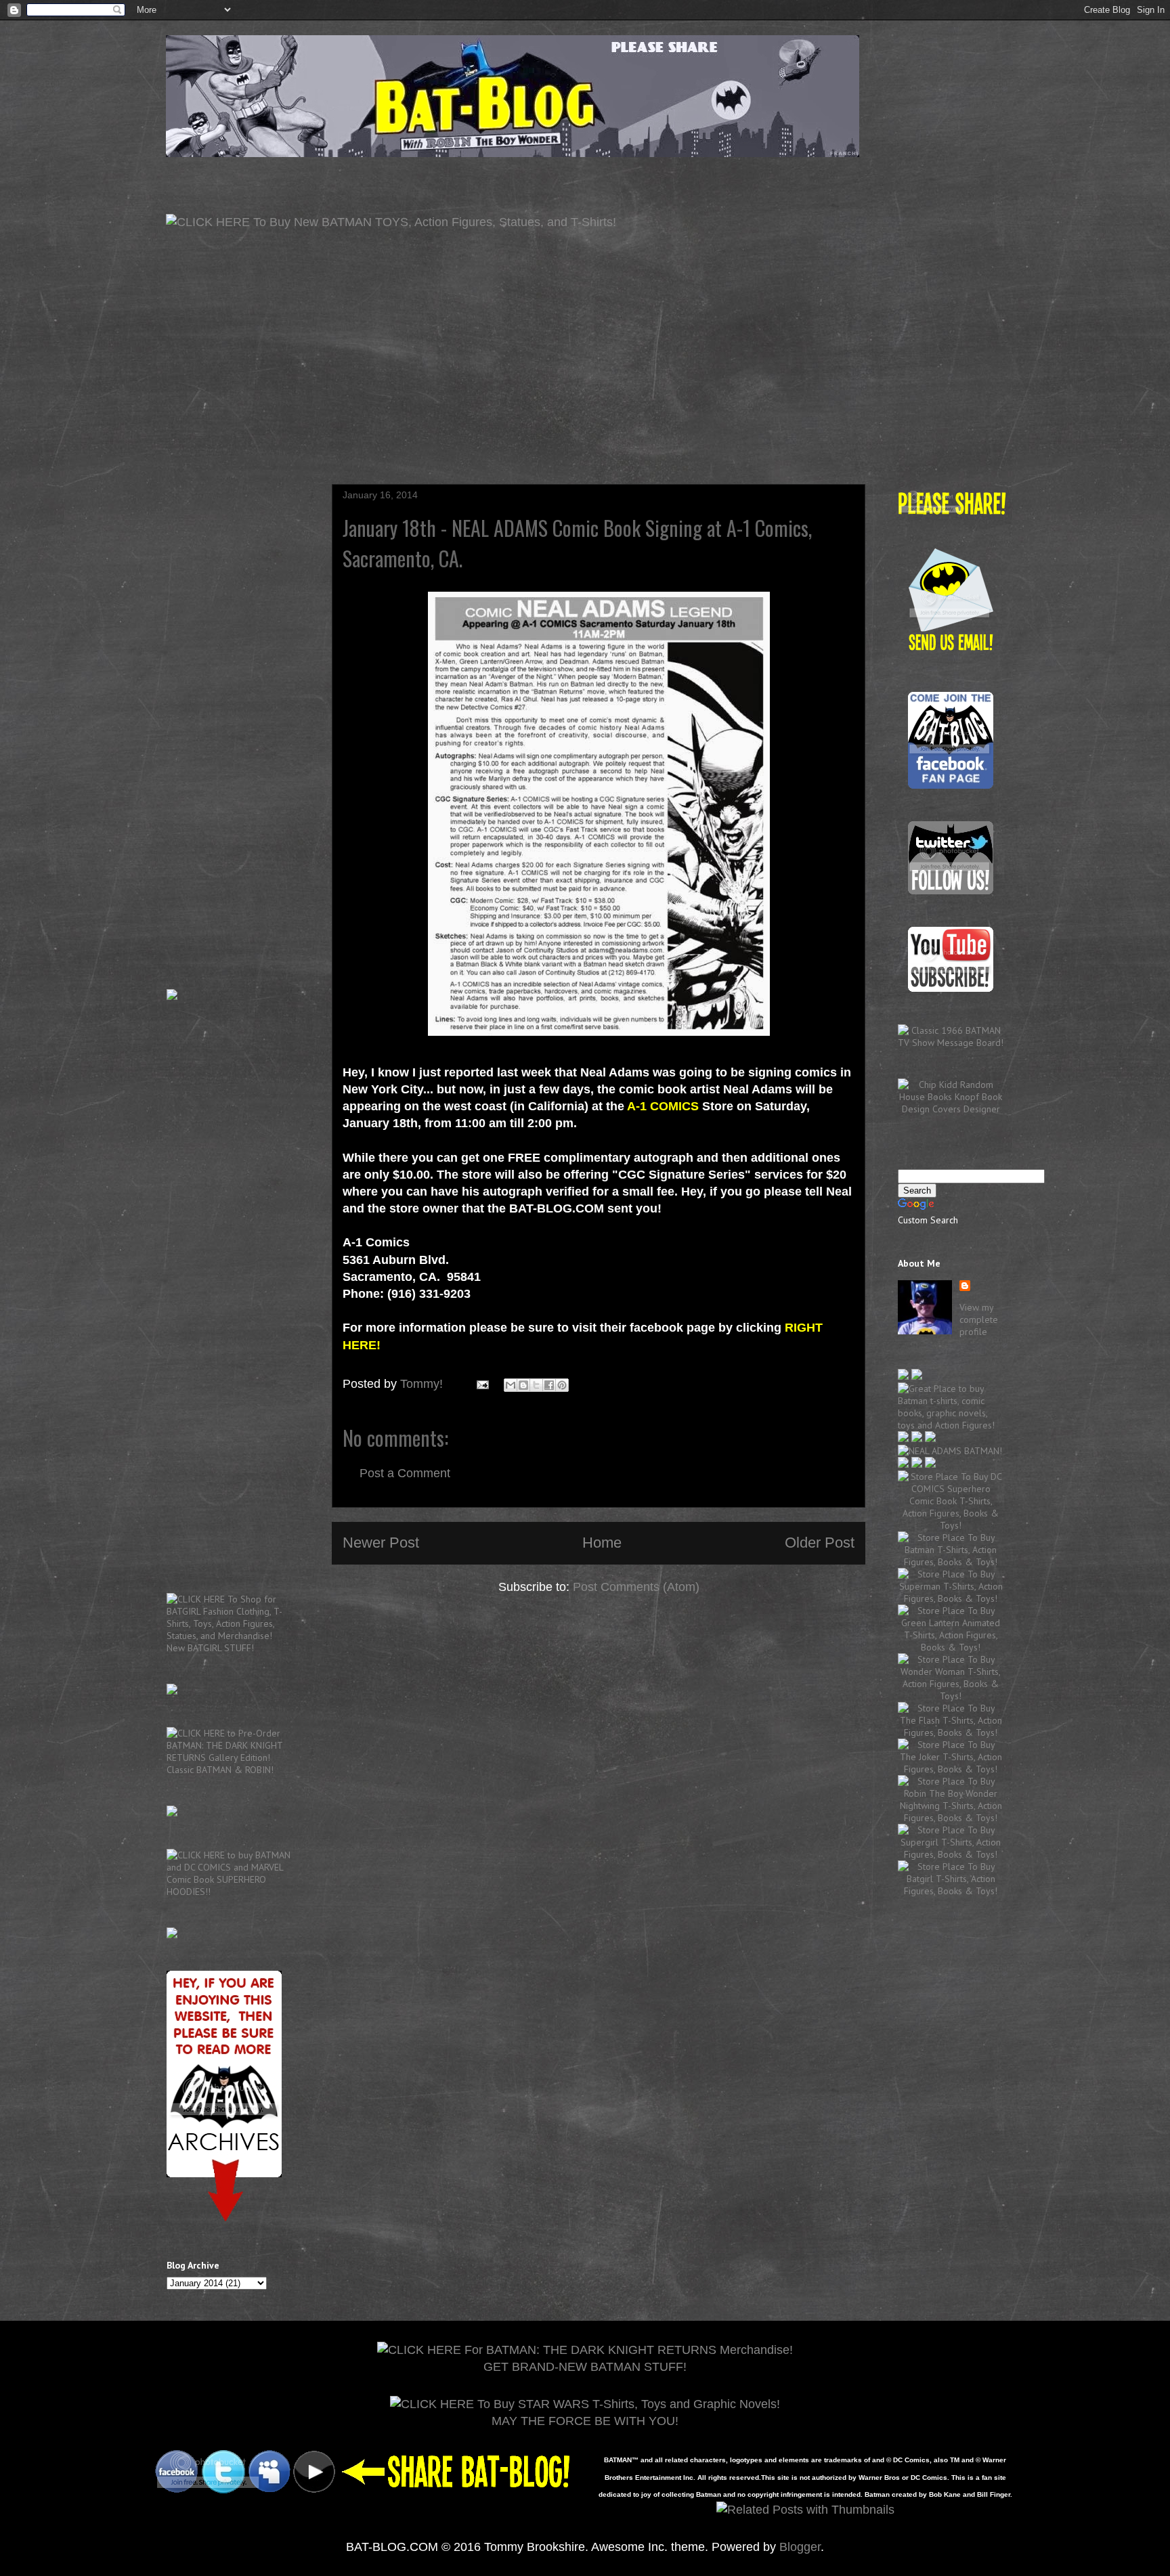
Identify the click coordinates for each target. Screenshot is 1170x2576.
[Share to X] (536, 1385)
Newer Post (381, 1543)
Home (602, 1543)
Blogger (800, 2547)
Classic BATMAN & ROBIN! (220, 1770)
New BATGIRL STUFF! (210, 1648)
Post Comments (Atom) (636, 1587)
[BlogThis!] (523, 1385)
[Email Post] (481, 1384)
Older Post (820, 1543)
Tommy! (423, 1384)
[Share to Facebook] (549, 1385)
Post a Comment (405, 1473)
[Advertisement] (585, 429)
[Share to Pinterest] (562, 1385)
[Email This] (511, 1385)
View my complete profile (979, 1319)
